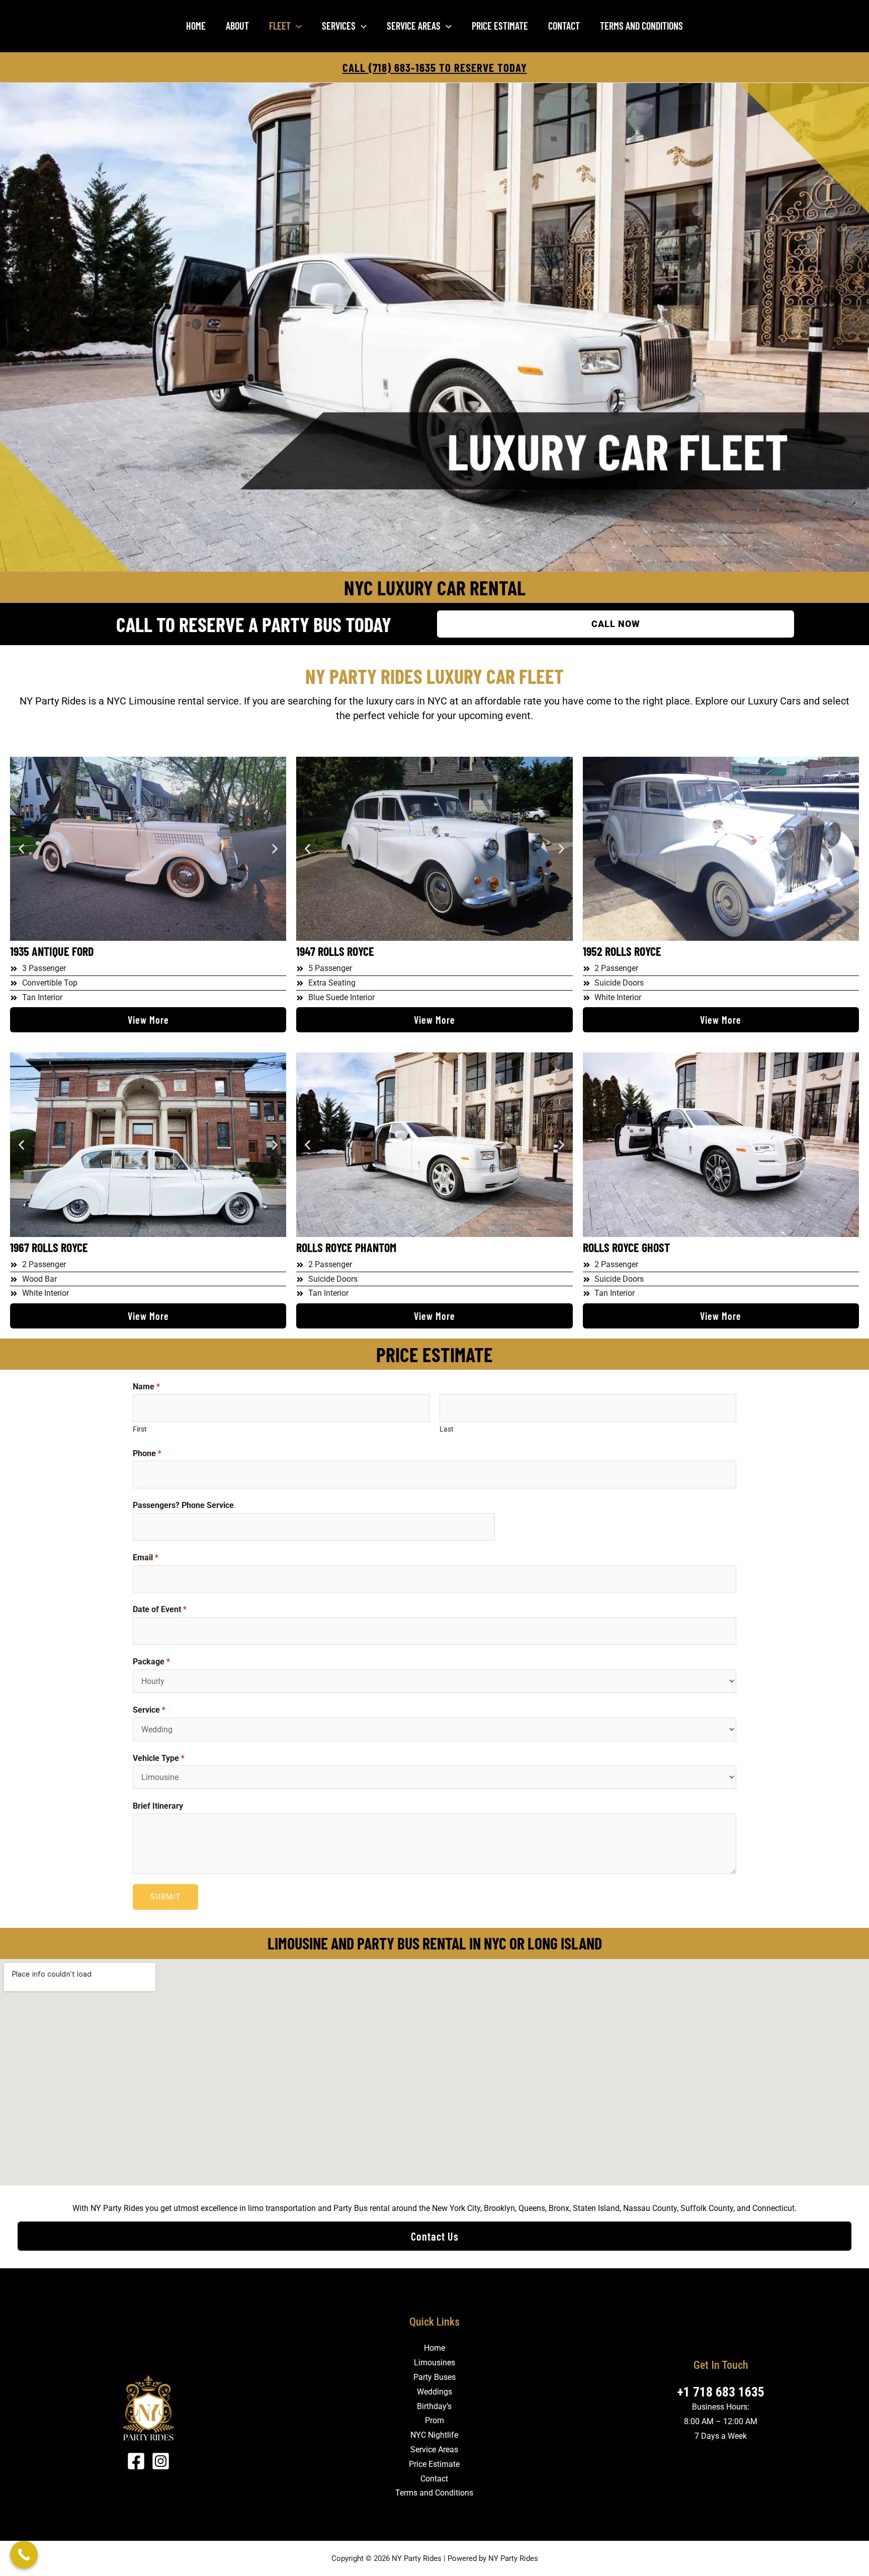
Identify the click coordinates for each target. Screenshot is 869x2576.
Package (151, 1662)
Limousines (434, 2363)
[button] (296, 26)
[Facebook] (136, 2461)
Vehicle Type (159, 1758)
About (237, 26)
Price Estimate (500, 26)
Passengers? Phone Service (183, 1505)
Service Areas (414, 26)
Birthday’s (434, 2406)
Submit (165, 1897)
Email (146, 1558)
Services (339, 26)
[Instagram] (161, 2461)
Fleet (280, 26)
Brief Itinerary (158, 1806)
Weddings (434, 2392)
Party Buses (434, 2377)
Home (196, 26)
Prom (434, 2420)
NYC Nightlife (434, 2435)
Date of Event (160, 1609)
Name (146, 1387)
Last (447, 1429)
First (140, 1429)
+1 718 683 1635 (721, 2392)
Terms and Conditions (641, 26)
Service (149, 1710)
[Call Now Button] (24, 2555)
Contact (564, 26)
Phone (147, 1453)
